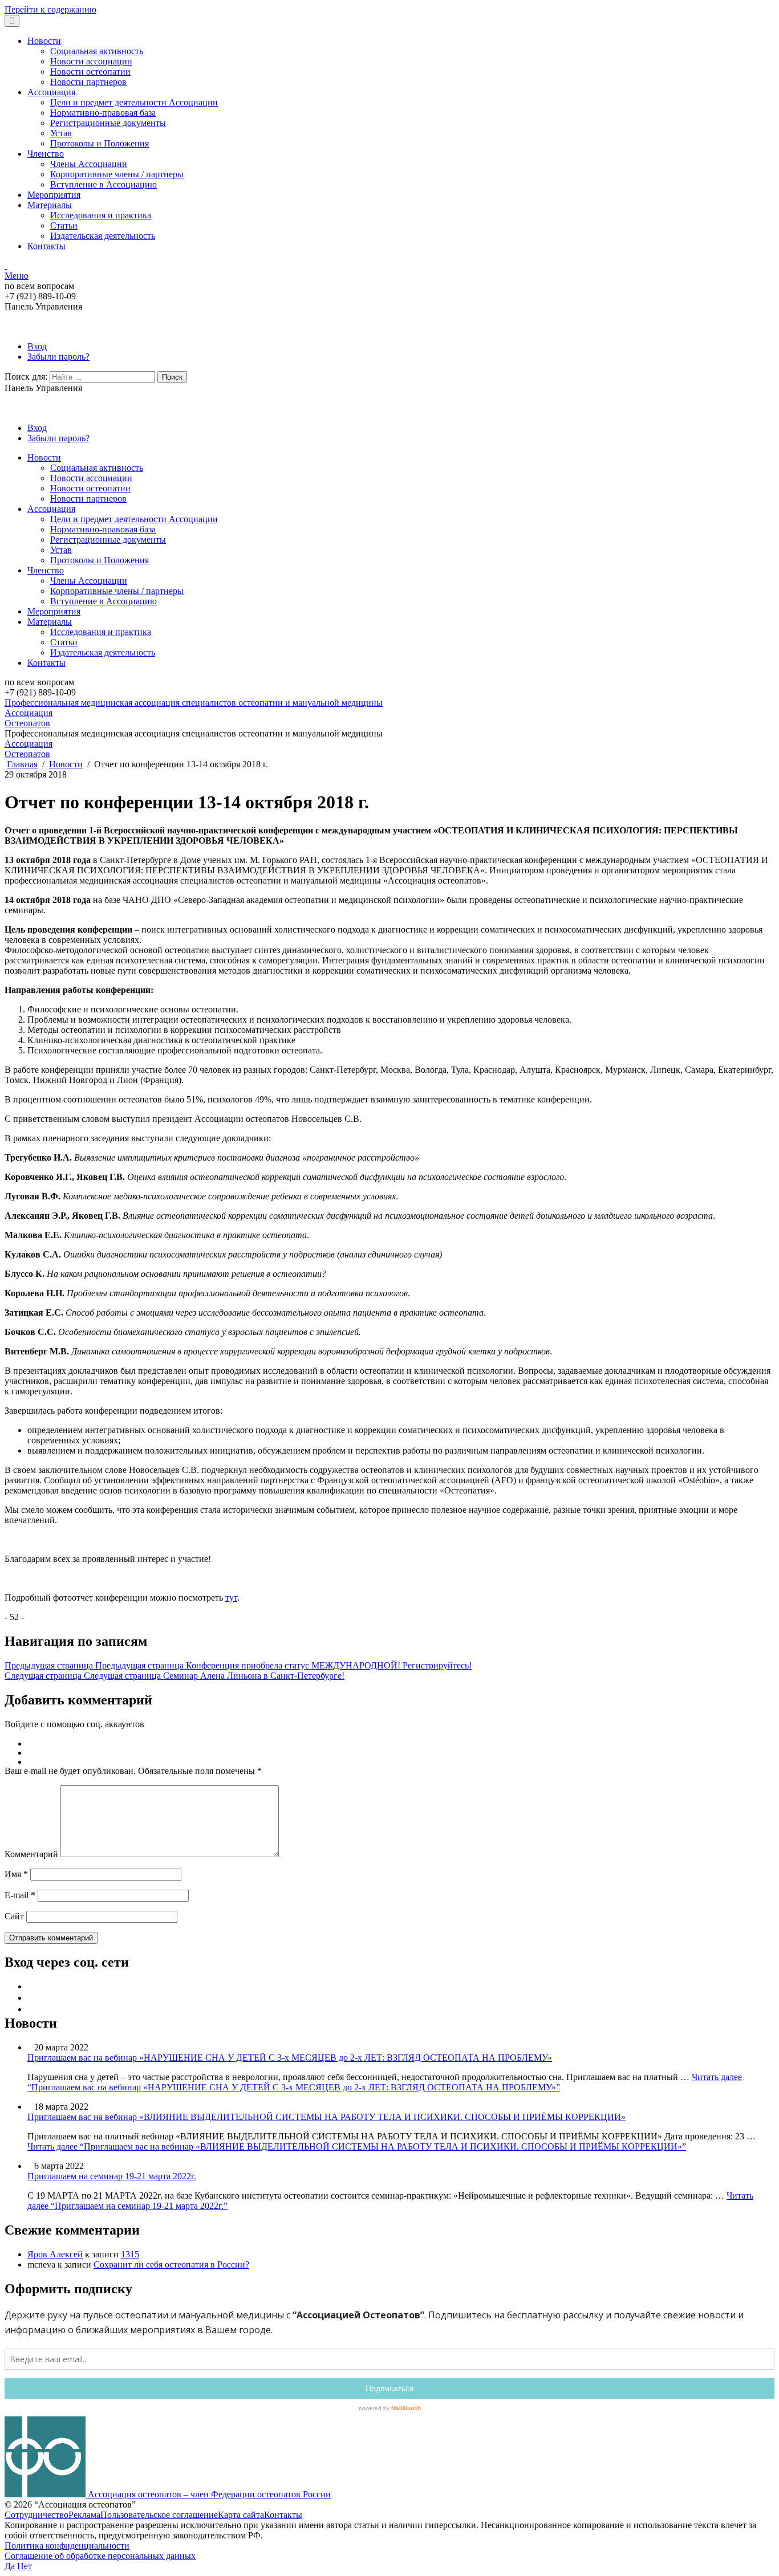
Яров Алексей (55, 2254)
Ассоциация (51, 92)
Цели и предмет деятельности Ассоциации (134, 102)
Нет (25, 2566)
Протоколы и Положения (100, 143)
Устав (61, 133)
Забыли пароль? (58, 357)
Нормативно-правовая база (103, 113)
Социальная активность (97, 51)
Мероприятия (54, 195)
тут (231, 1598)
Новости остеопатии (90, 72)
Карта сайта (241, 2515)
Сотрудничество (36, 2515)
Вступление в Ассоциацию (104, 184)
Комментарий (31, 1854)
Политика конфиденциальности (67, 2546)
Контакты (46, 246)
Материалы (50, 205)
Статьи (64, 225)
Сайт (14, 1916)
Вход (37, 346)
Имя (16, 1874)
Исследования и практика (101, 215)
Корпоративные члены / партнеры (117, 174)
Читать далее (385, 2082)
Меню (17, 276)
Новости (44, 41)
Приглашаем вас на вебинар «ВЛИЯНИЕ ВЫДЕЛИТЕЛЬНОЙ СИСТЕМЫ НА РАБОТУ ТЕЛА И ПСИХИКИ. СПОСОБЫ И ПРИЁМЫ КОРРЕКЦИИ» (326, 2117)
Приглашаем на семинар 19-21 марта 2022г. (112, 2176)
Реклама (84, 2515)
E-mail (20, 1895)
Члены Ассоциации (89, 164)
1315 (130, 2254)
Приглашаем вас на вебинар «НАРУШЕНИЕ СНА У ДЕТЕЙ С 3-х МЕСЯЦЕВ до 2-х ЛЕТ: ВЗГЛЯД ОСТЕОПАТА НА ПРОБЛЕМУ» (290, 2058)
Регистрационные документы (108, 123)
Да (10, 2566)
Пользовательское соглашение (159, 2515)
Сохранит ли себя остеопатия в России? (171, 2264)
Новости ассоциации (91, 61)
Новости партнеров (88, 82)
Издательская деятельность (103, 236)
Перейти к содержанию (50, 9)
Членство (46, 154)
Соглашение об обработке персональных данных (100, 2556)
